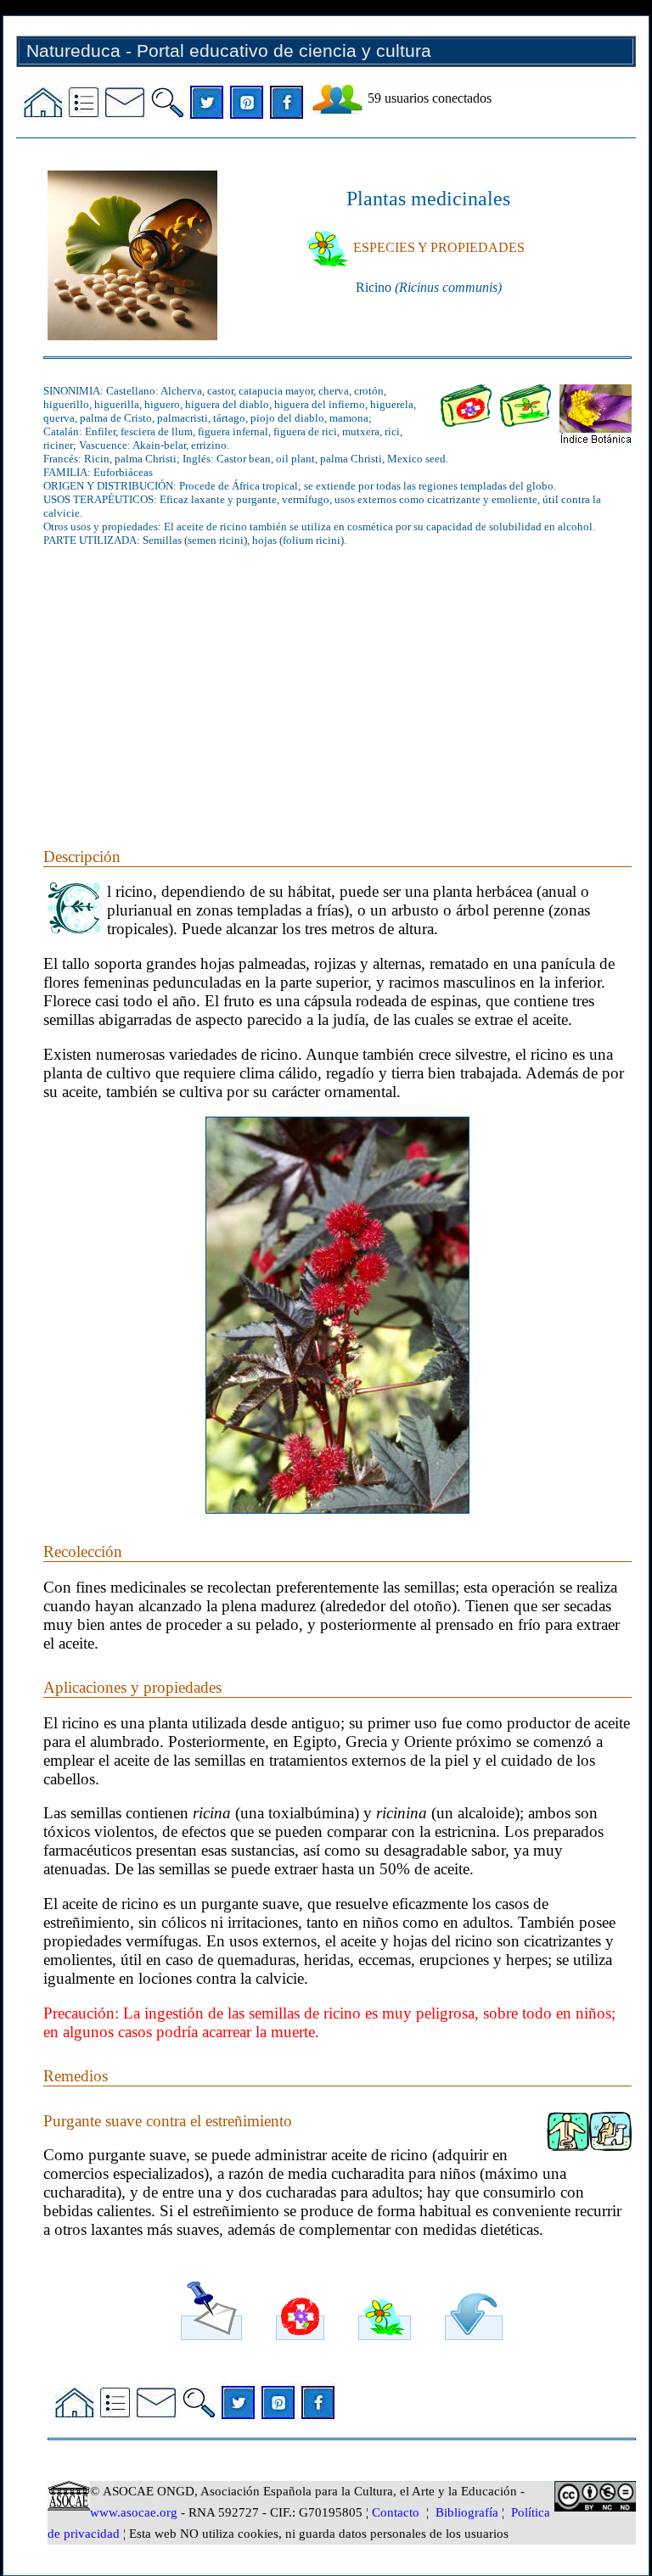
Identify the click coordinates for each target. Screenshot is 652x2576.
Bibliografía (467, 2512)
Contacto (396, 2512)
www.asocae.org (134, 2512)
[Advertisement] (337, 678)
